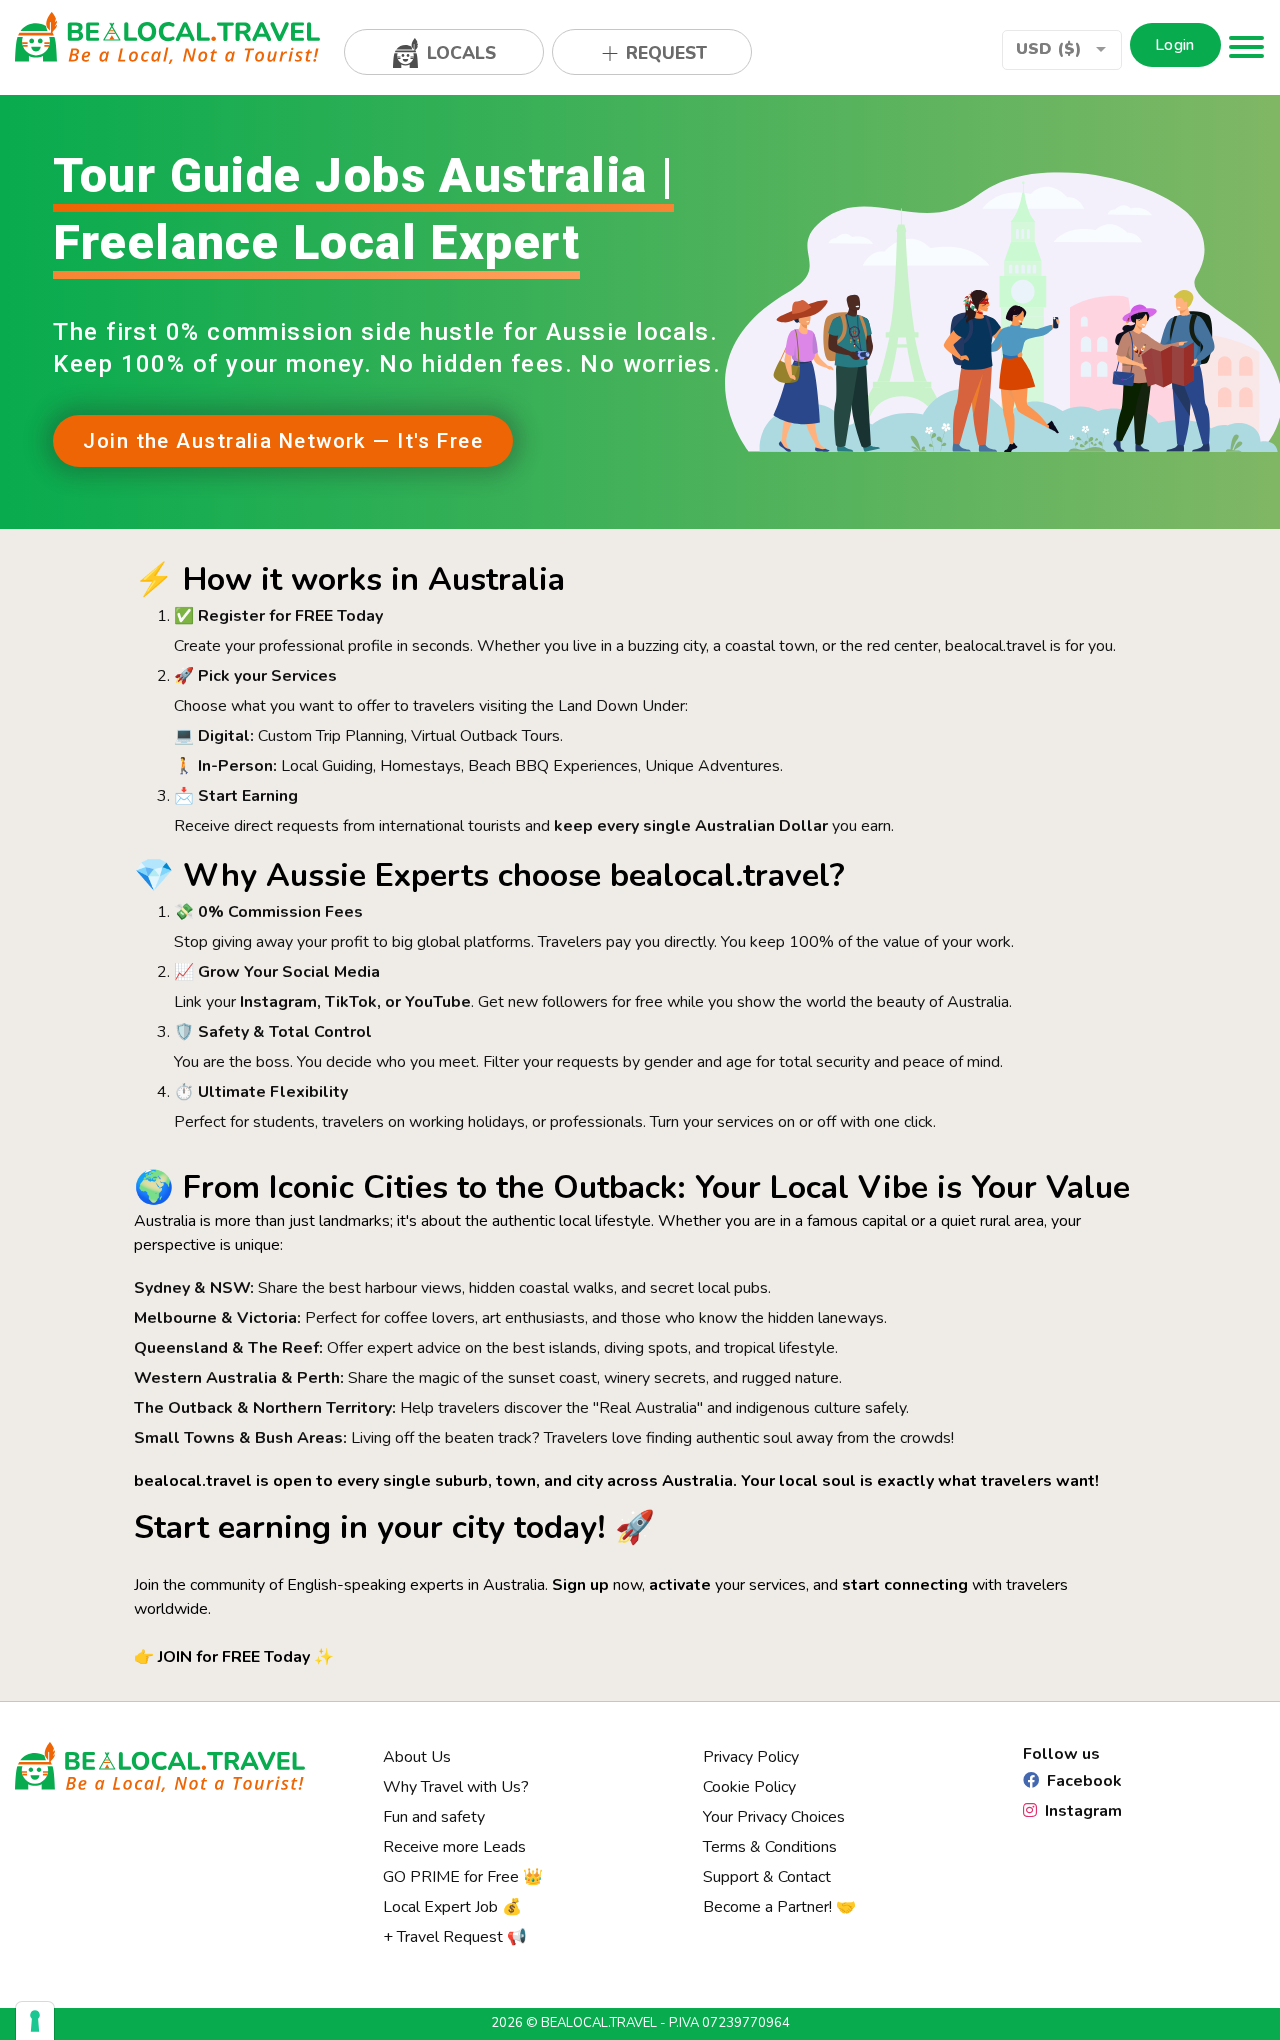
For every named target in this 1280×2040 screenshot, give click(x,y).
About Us (417, 1757)
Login (1175, 45)
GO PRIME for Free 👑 (463, 1877)
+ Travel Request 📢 (455, 1937)
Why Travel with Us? (456, 1787)
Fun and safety (434, 1817)
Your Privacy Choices (774, 1817)
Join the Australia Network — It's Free (283, 441)
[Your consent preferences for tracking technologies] (35, 2021)
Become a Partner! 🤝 (779, 1907)
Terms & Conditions (770, 1847)
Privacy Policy (751, 1757)
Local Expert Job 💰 (452, 1907)
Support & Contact (767, 1877)
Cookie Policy (749, 1787)
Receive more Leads (454, 1847)
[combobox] (1062, 50)
